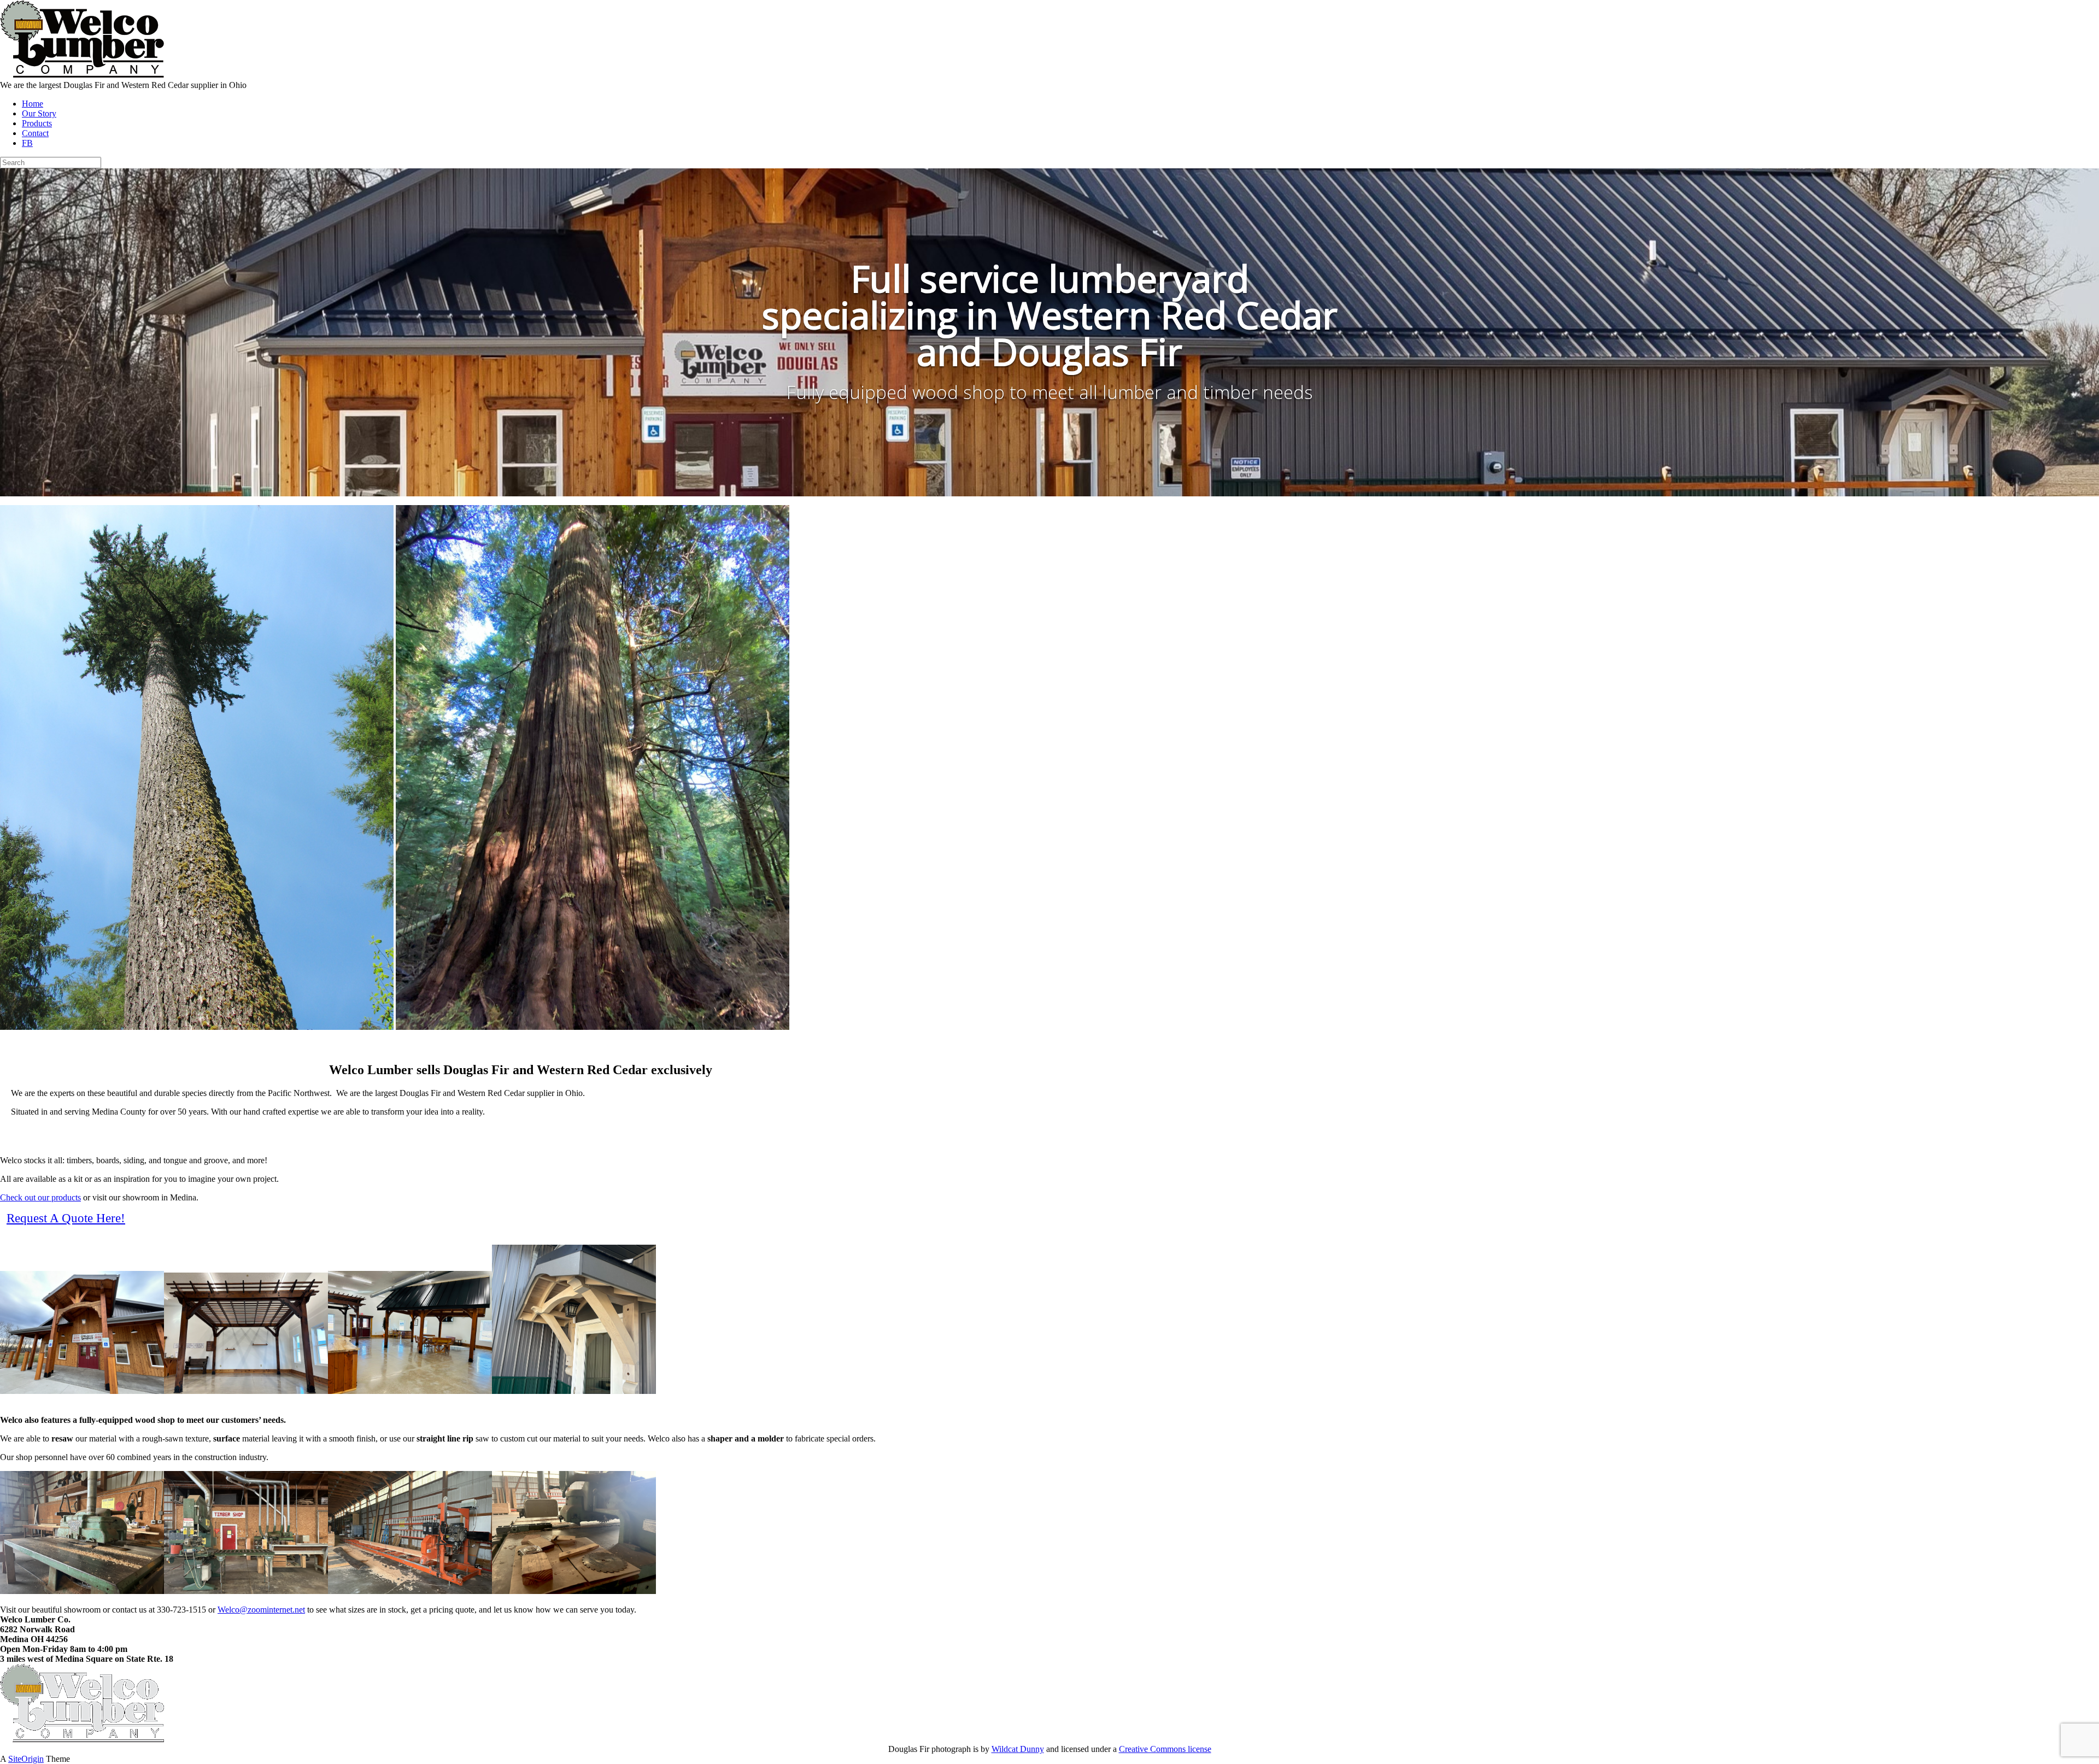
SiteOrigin (26, 1759)
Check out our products (40, 1197)
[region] (1049, 332)
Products (37, 123)
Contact (35, 133)
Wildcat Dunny (1018, 1749)
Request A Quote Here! (66, 1218)
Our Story (39, 113)
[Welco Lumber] (82, 75)
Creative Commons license (1165, 1749)
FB (27, 143)
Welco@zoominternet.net (261, 1610)
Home (33, 104)
